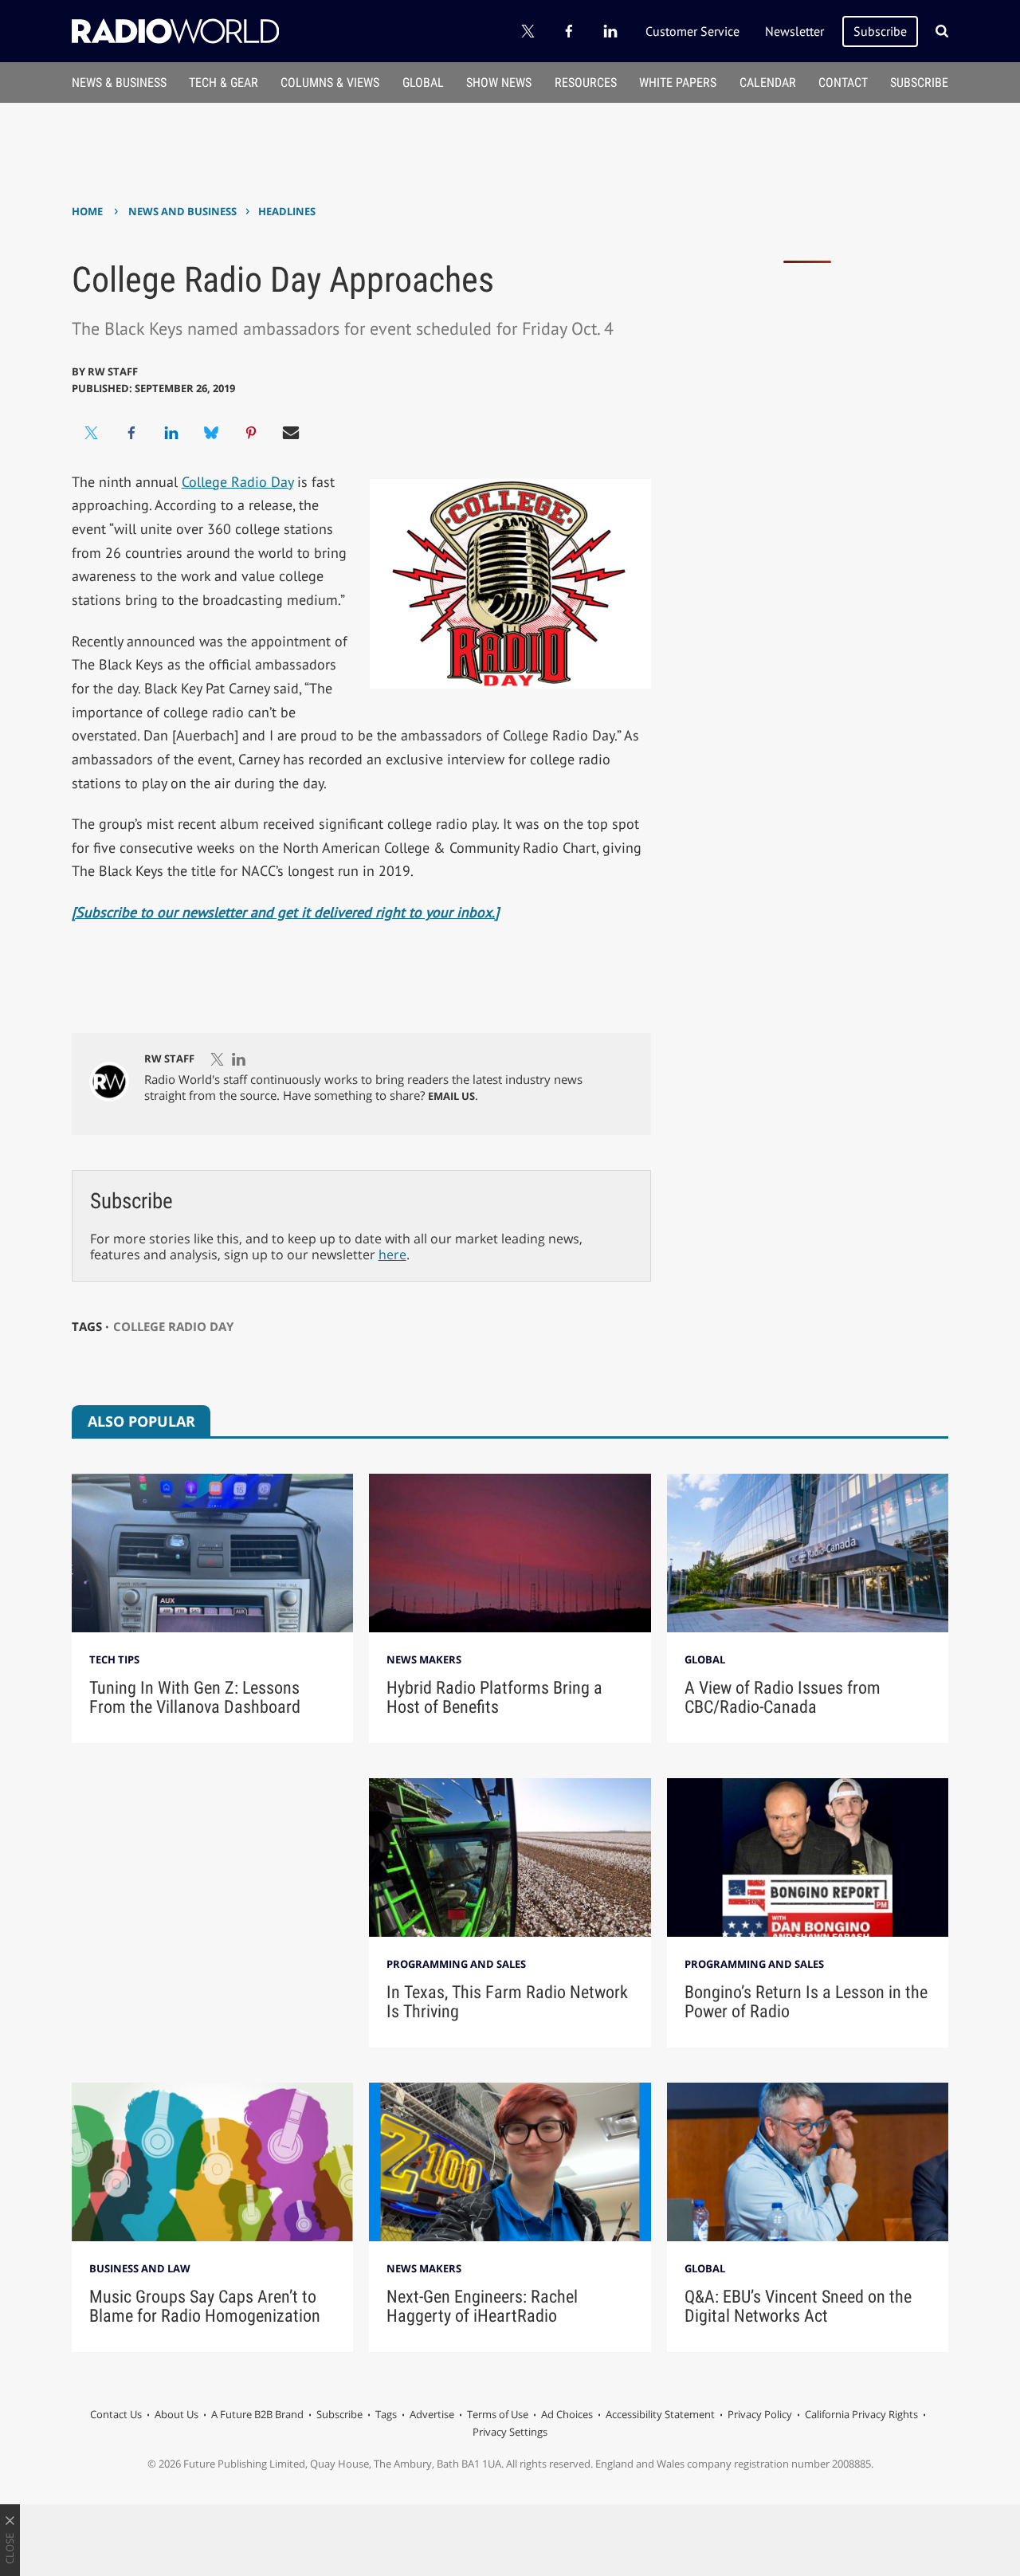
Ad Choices (567, 2414)
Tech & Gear (224, 82)
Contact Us (116, 2414)
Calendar (768, 82)
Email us (451, 1096)
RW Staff (113, 371)
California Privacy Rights (861, 2414)
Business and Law (140, 2268)
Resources (586, 82)
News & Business (119, 82)
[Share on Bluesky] (211, 433)
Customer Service (692, 31)
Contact (843, 82)
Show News (499, 82)
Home (87, 211)
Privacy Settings (510, 2432)
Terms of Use (498, 2414)
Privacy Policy (760, 2414)
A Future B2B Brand (257, 2414)
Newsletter (794, 31)
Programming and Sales (456, 1964)
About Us (177, 2414)
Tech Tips (114, 1659)
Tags (386, 2414)
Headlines (287, 211)
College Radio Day (237, 482)
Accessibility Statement (660, 2414)
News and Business (182, 211)
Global (423, 82)
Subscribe (880, 31)
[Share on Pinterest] (251, 433)
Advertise (432, 2414)
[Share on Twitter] (92, 433)
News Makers (424, 1659)
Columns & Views (330, 82)
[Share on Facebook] (131, 433)
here (392, 1255)
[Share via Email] (291, 433)
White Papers (678, 82)
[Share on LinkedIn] (171, 433)
